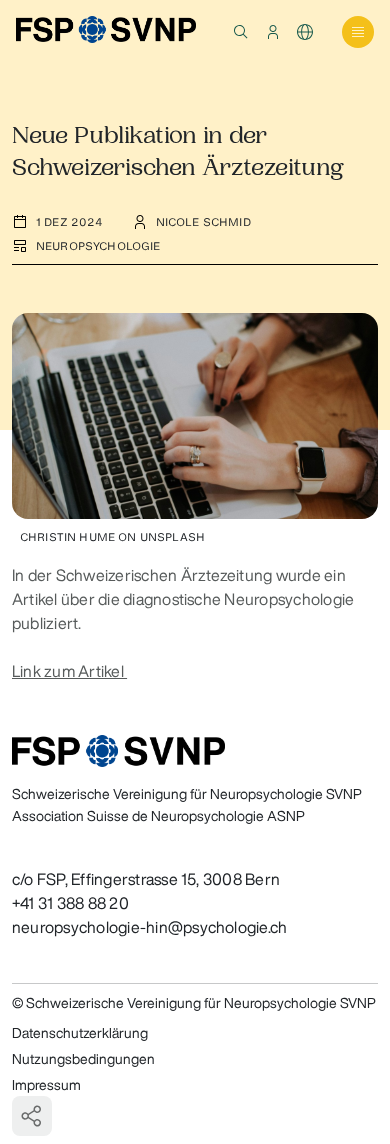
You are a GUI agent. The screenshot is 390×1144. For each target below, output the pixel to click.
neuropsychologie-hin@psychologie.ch (149, 927)
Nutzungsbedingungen (83, 1059)
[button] (241, 32)
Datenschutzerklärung (80, 1033)
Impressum (46, 1085)
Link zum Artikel (69, 671)
